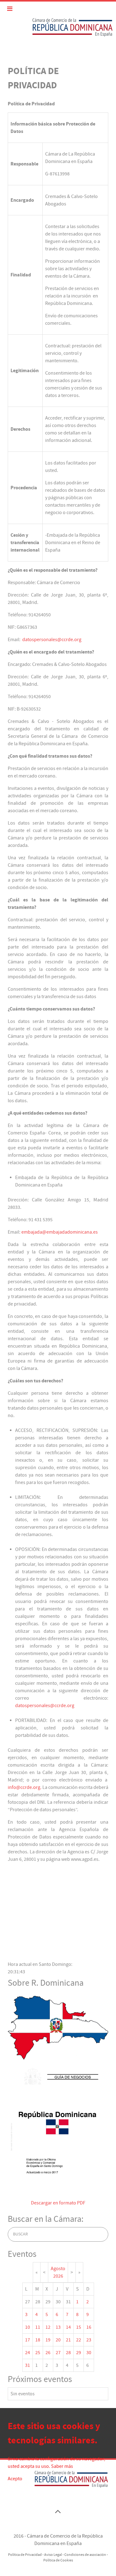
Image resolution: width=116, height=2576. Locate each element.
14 (68, 2327)
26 (48, 2353)
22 (79, 2340)
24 (28, 2353)
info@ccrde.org (24, 1787)
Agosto (58, 2269)
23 (89, 2340)
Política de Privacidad (25, 2555)
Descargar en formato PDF (58, 2203)
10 (28, 2327)
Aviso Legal (53, 2555)
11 (38, 2327)
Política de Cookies (58, 2560)
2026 (58, 2276)
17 (28, 2340)
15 (79, 2327)
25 (38, 2353)
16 (89, 2327)
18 (38, 2340)
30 (89, 2353)
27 (58, 2353)
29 (79, 2353)
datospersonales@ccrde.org (52, 640)
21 (68, 2340)
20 (58, 2340)
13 (58, 2327)
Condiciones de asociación (85, 2555)
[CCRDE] (58, 27)
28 (68, 2353)
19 (48, 2340)
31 (28, 2365)
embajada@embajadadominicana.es (60, 1232)
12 (48, 2327)
